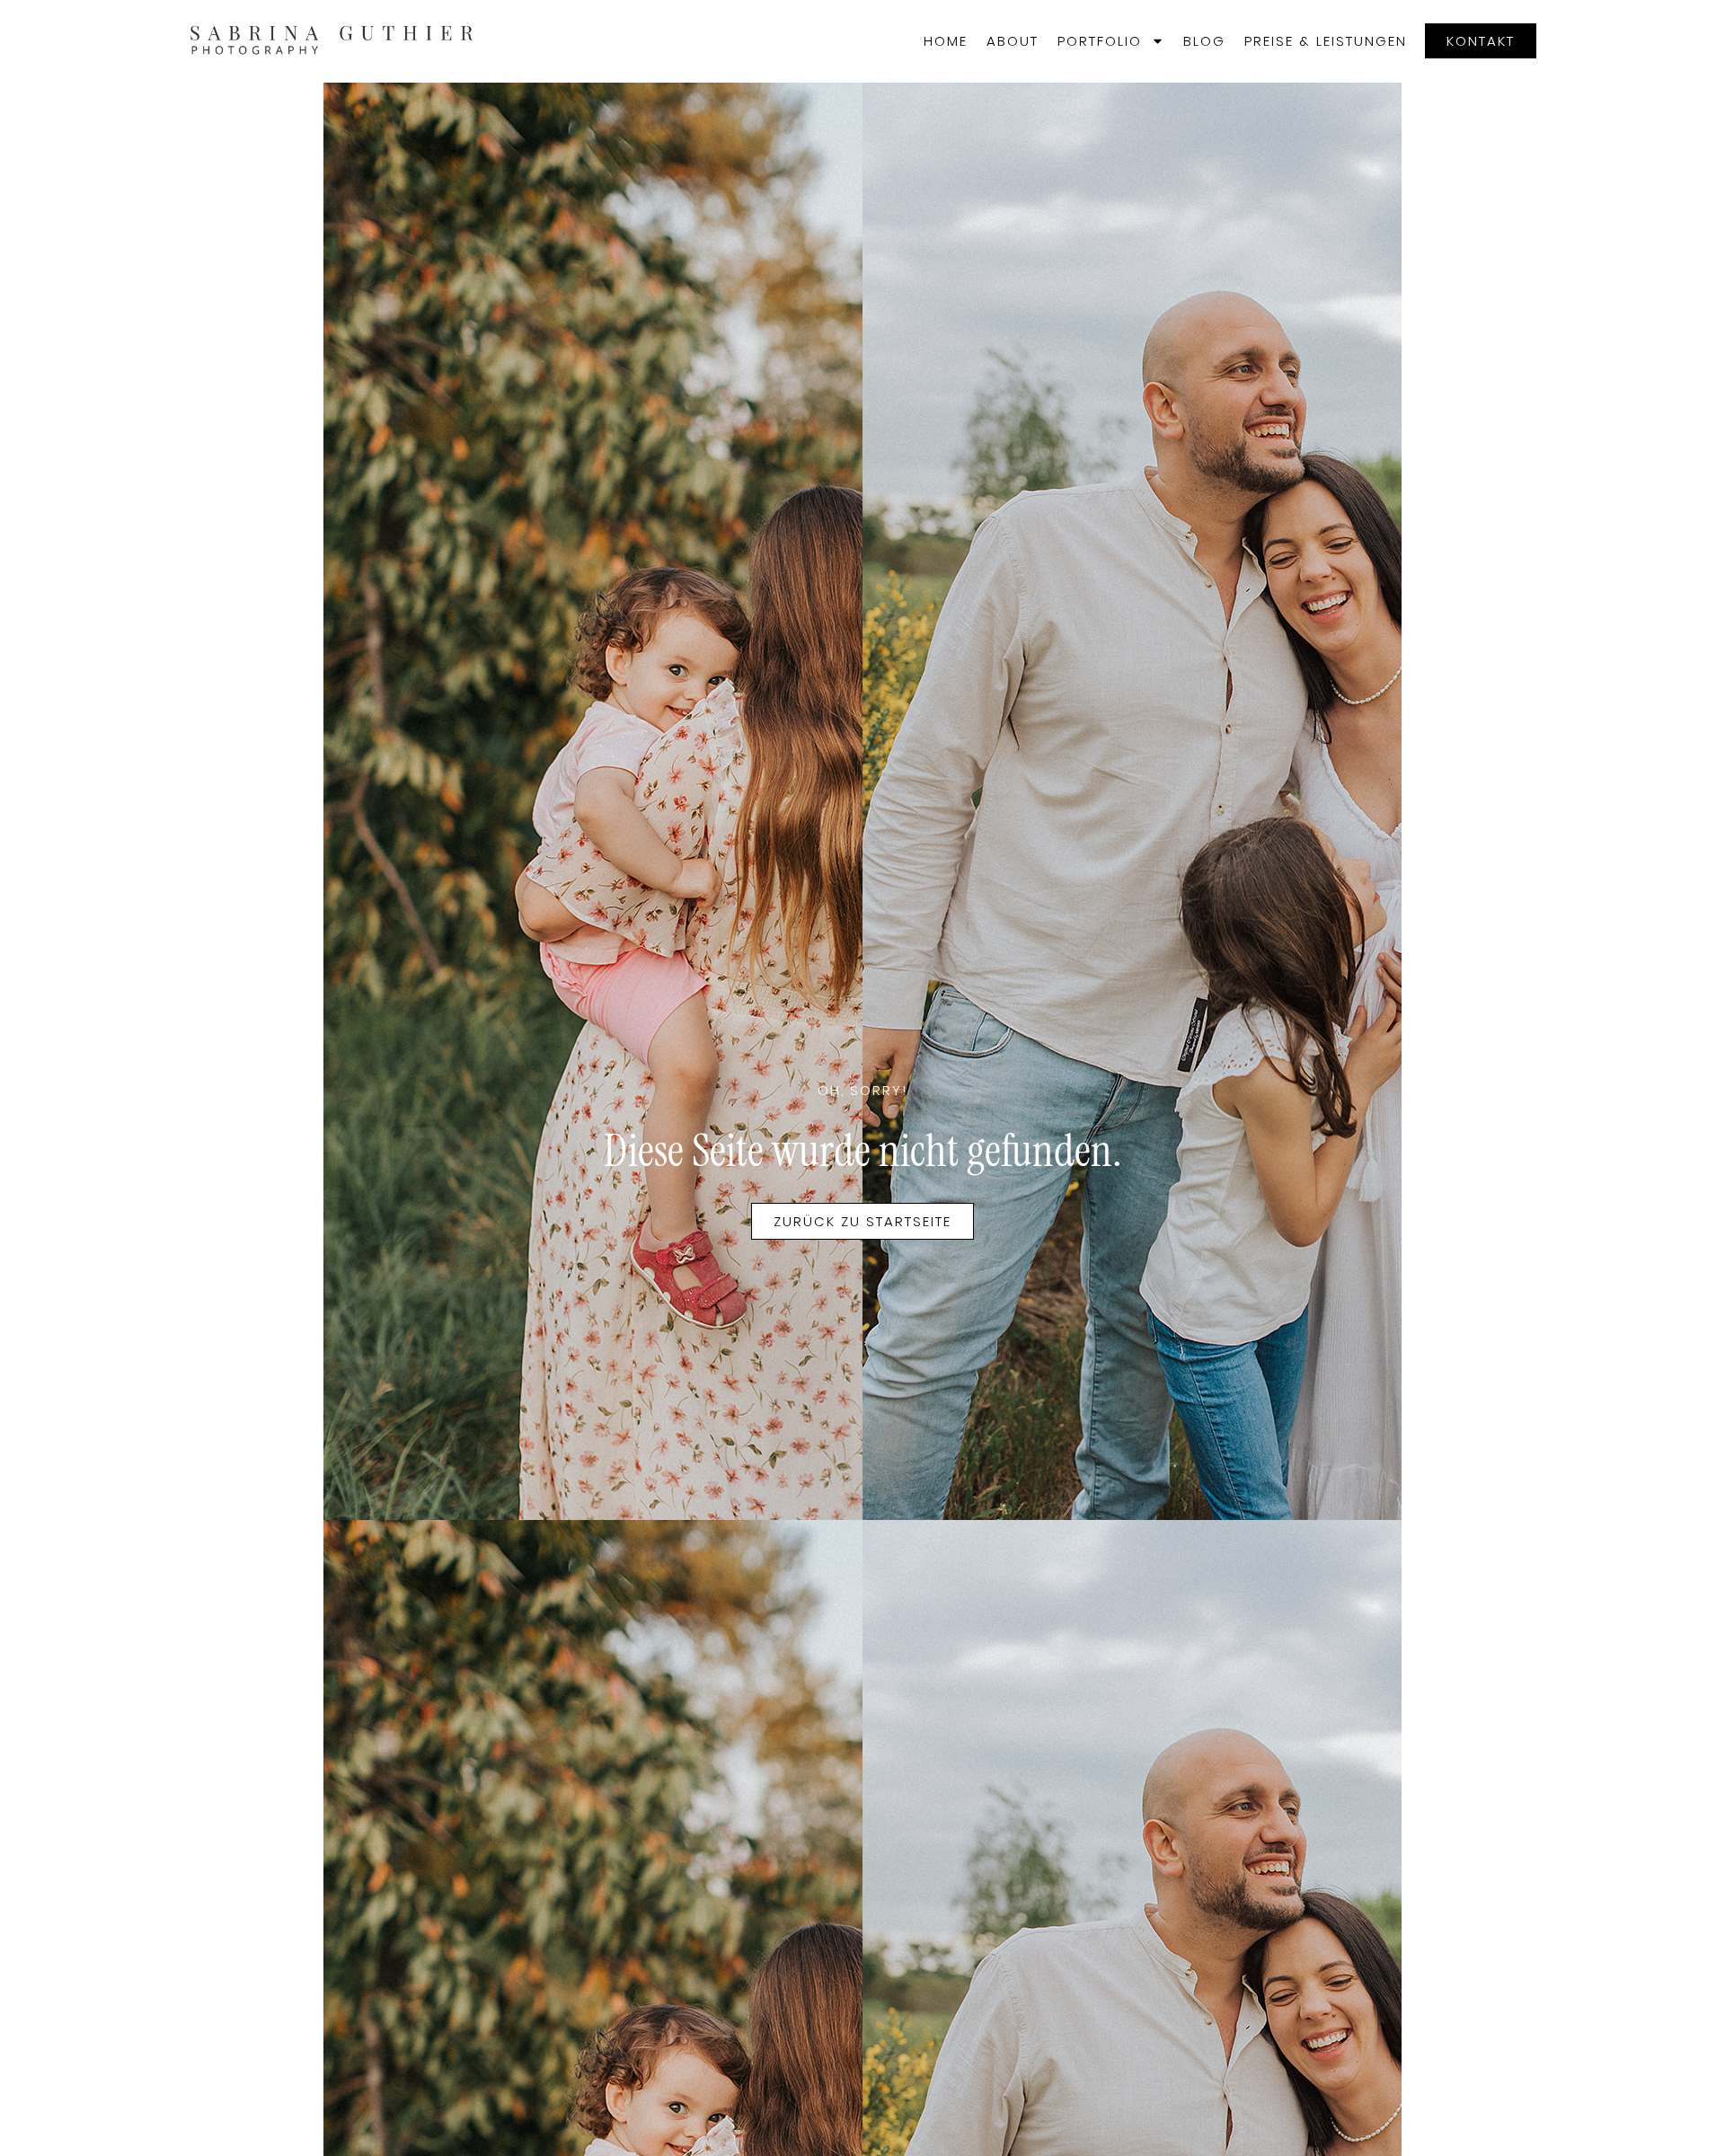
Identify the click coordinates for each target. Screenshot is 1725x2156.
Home (946, 41)
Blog (1204, 41)
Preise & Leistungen (1326, 41)
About (1013, 41)
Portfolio (1100, 41)
